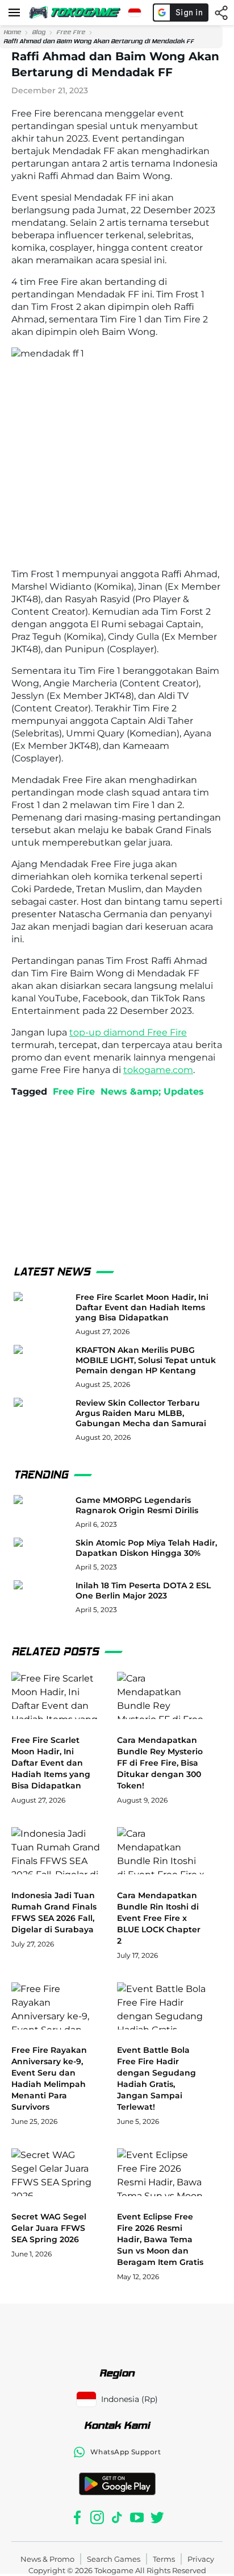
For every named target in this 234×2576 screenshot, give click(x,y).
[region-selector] (135, 13)
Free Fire (71, 32)
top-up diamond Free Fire (128, 1032)
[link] (12, 32)
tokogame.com (158, 1070)
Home (12, 32)
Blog (39, 32)
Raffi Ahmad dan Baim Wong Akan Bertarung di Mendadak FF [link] (99, 41)
